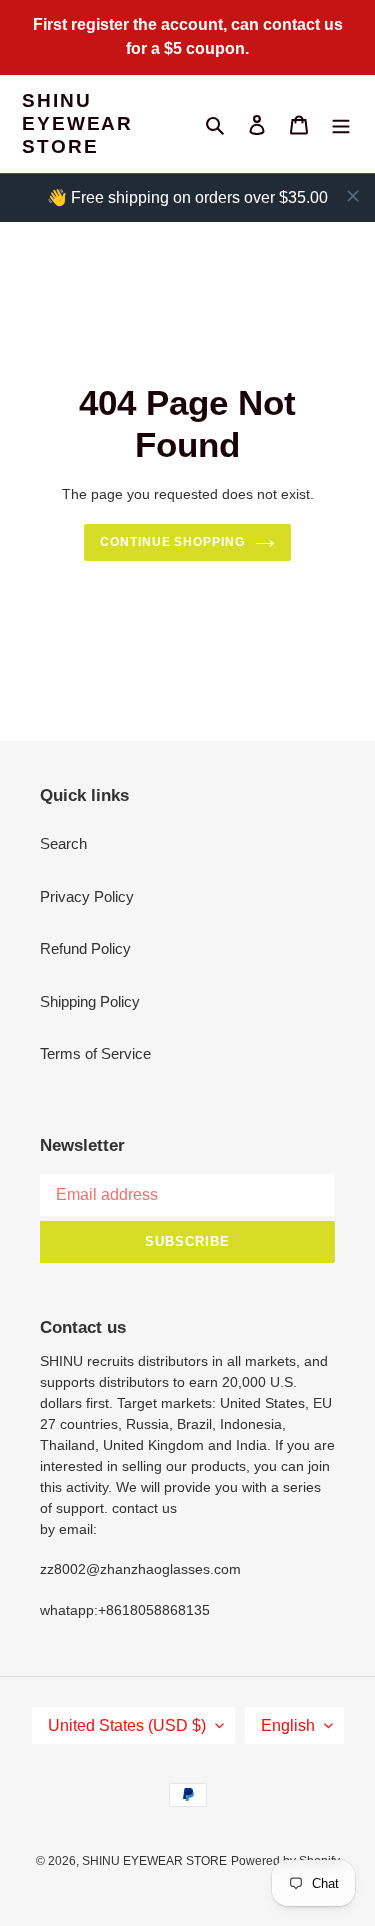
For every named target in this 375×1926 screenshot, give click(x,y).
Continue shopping (173, 542)
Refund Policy (85, 948)
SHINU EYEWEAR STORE (77, 123)
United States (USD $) (127, 1725)
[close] (353, 196)
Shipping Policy (90, 1001)
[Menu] (341, 124)
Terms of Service (95, 1053)
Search (63, 843)
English (288, 1725)
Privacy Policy (87, 896)
